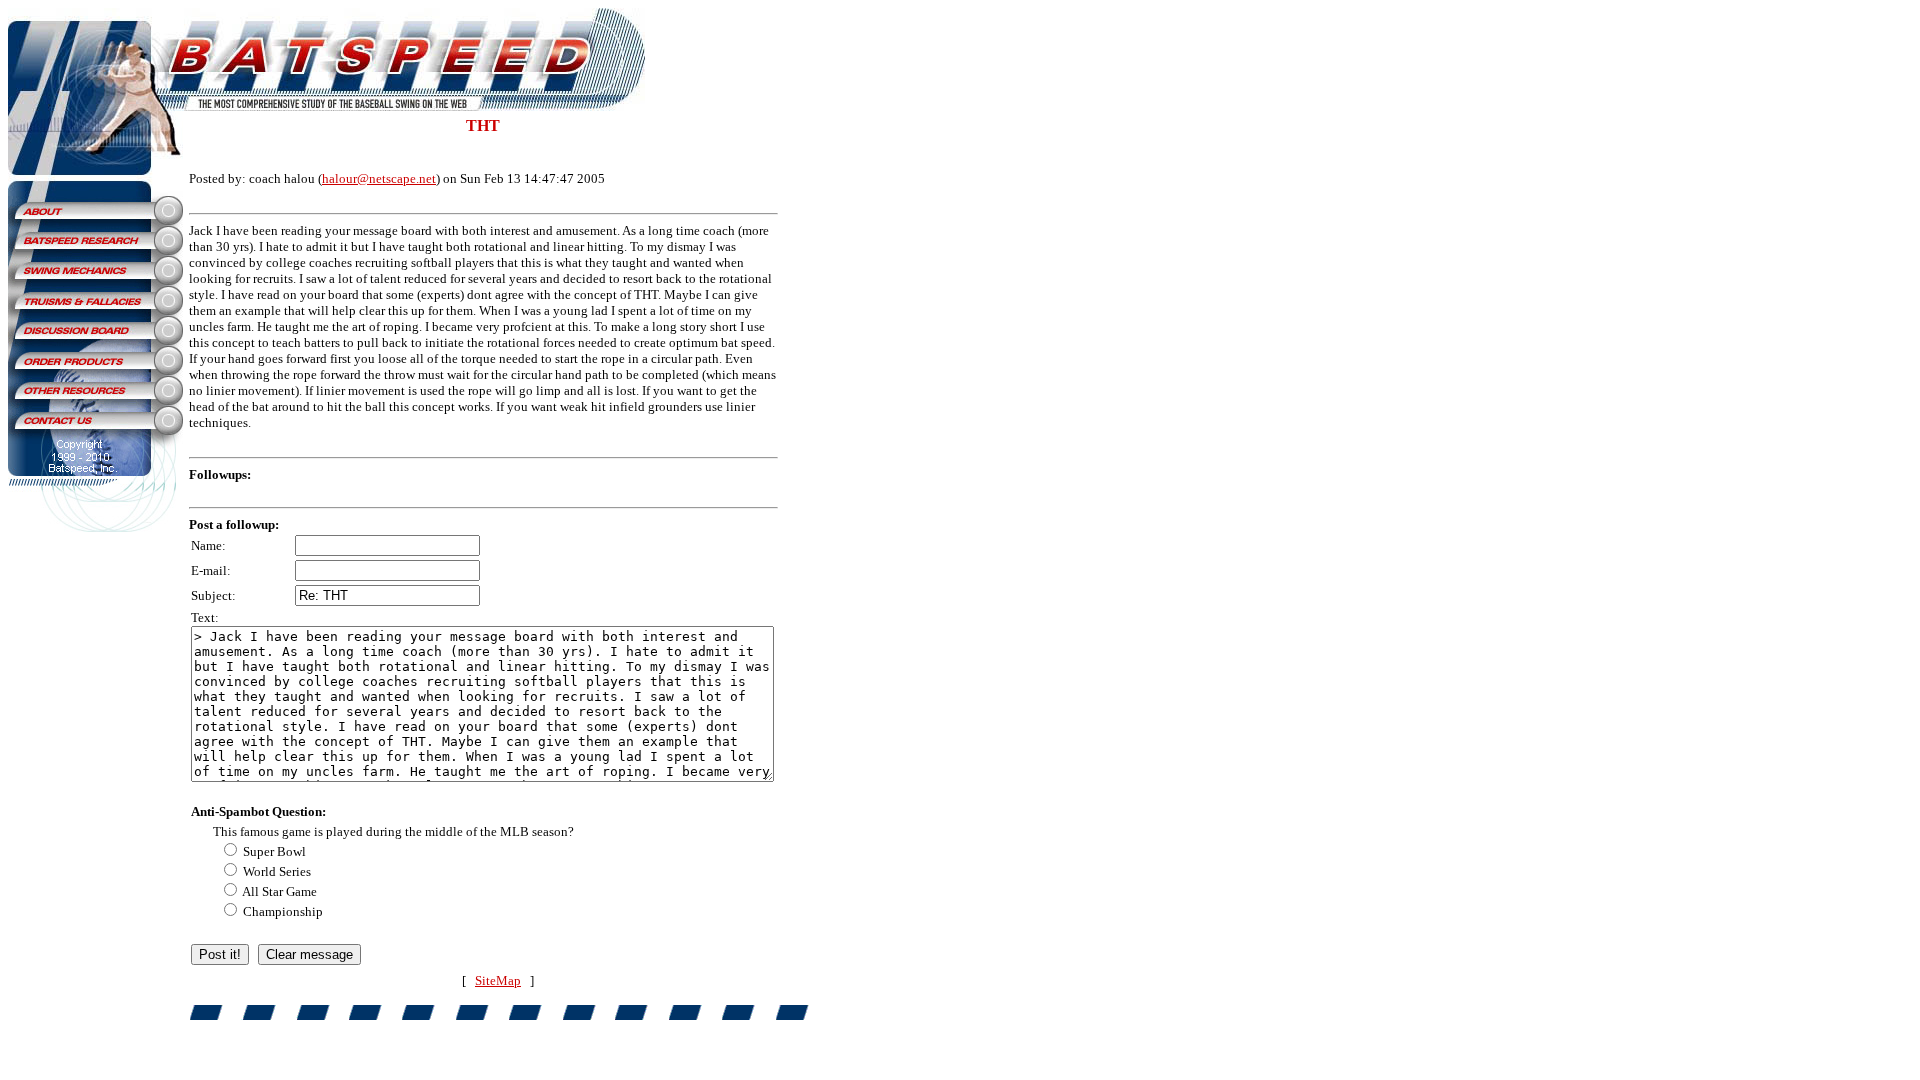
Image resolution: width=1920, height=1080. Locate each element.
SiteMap (498, 980)
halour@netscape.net (379, 178)
